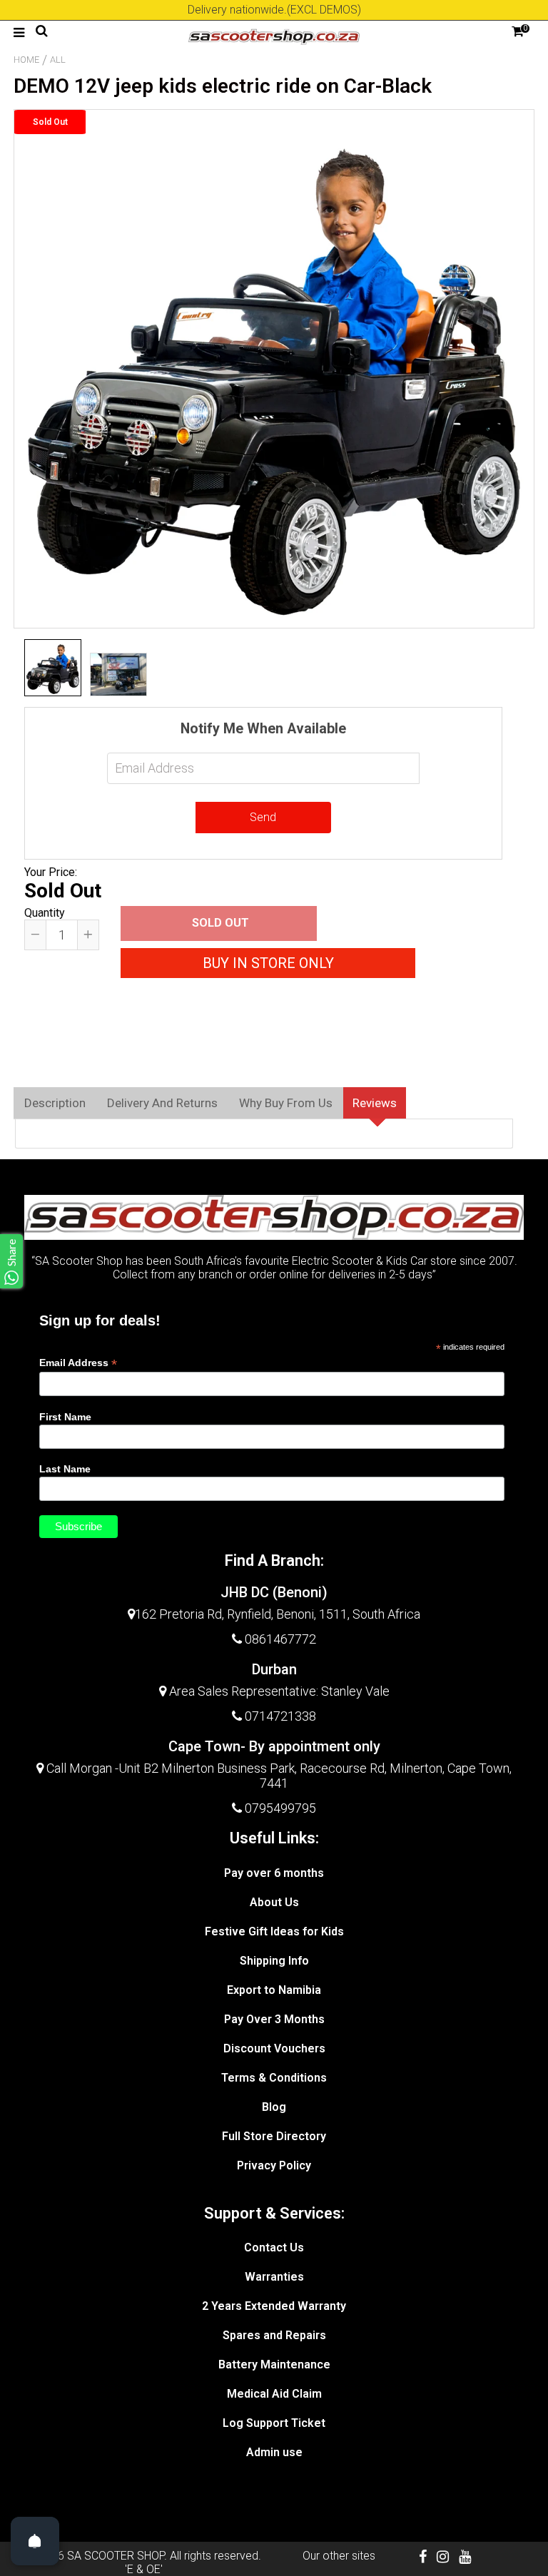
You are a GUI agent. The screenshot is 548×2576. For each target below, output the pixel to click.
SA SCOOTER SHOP (116, 2556)
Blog (274, 2107)
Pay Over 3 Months (274, 2019)
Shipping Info (274, 1961)
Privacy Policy (274, 2165)
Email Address (78, 1363)
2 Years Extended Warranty (274, 2306)
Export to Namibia (274, 1990)
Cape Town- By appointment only (274, 1746)
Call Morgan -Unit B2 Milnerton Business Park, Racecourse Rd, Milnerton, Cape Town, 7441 (278, 1776)
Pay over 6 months (274, 1873)
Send (263, 817)
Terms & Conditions (274, 2078)
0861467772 (280, 1639)
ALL (58, 60)
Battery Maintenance (274, 2364)
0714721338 (280, 1716)
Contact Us (274, 2247)
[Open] (35, 2541)
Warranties (274, 2277)
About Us (274, 1902)
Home (26, 60)
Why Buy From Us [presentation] (286, 1103)
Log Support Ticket (274, 2423)
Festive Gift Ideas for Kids (274, 1931)
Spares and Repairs (274, 2335)
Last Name (65, 1469)
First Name (65, 1417)
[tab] (55, 1103)
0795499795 (280, 1808)
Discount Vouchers (274, 2048)
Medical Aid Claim (274, 2394)
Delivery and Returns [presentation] (162, 1103)
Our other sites (339, 2556)
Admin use (274, 2452)
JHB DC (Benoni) (274, 1592)
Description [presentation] (55, 1103)
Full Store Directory (274, 2136)
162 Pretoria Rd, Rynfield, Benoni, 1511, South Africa (278, 1614)
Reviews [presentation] (375, 1103)
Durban (274, 1669)
